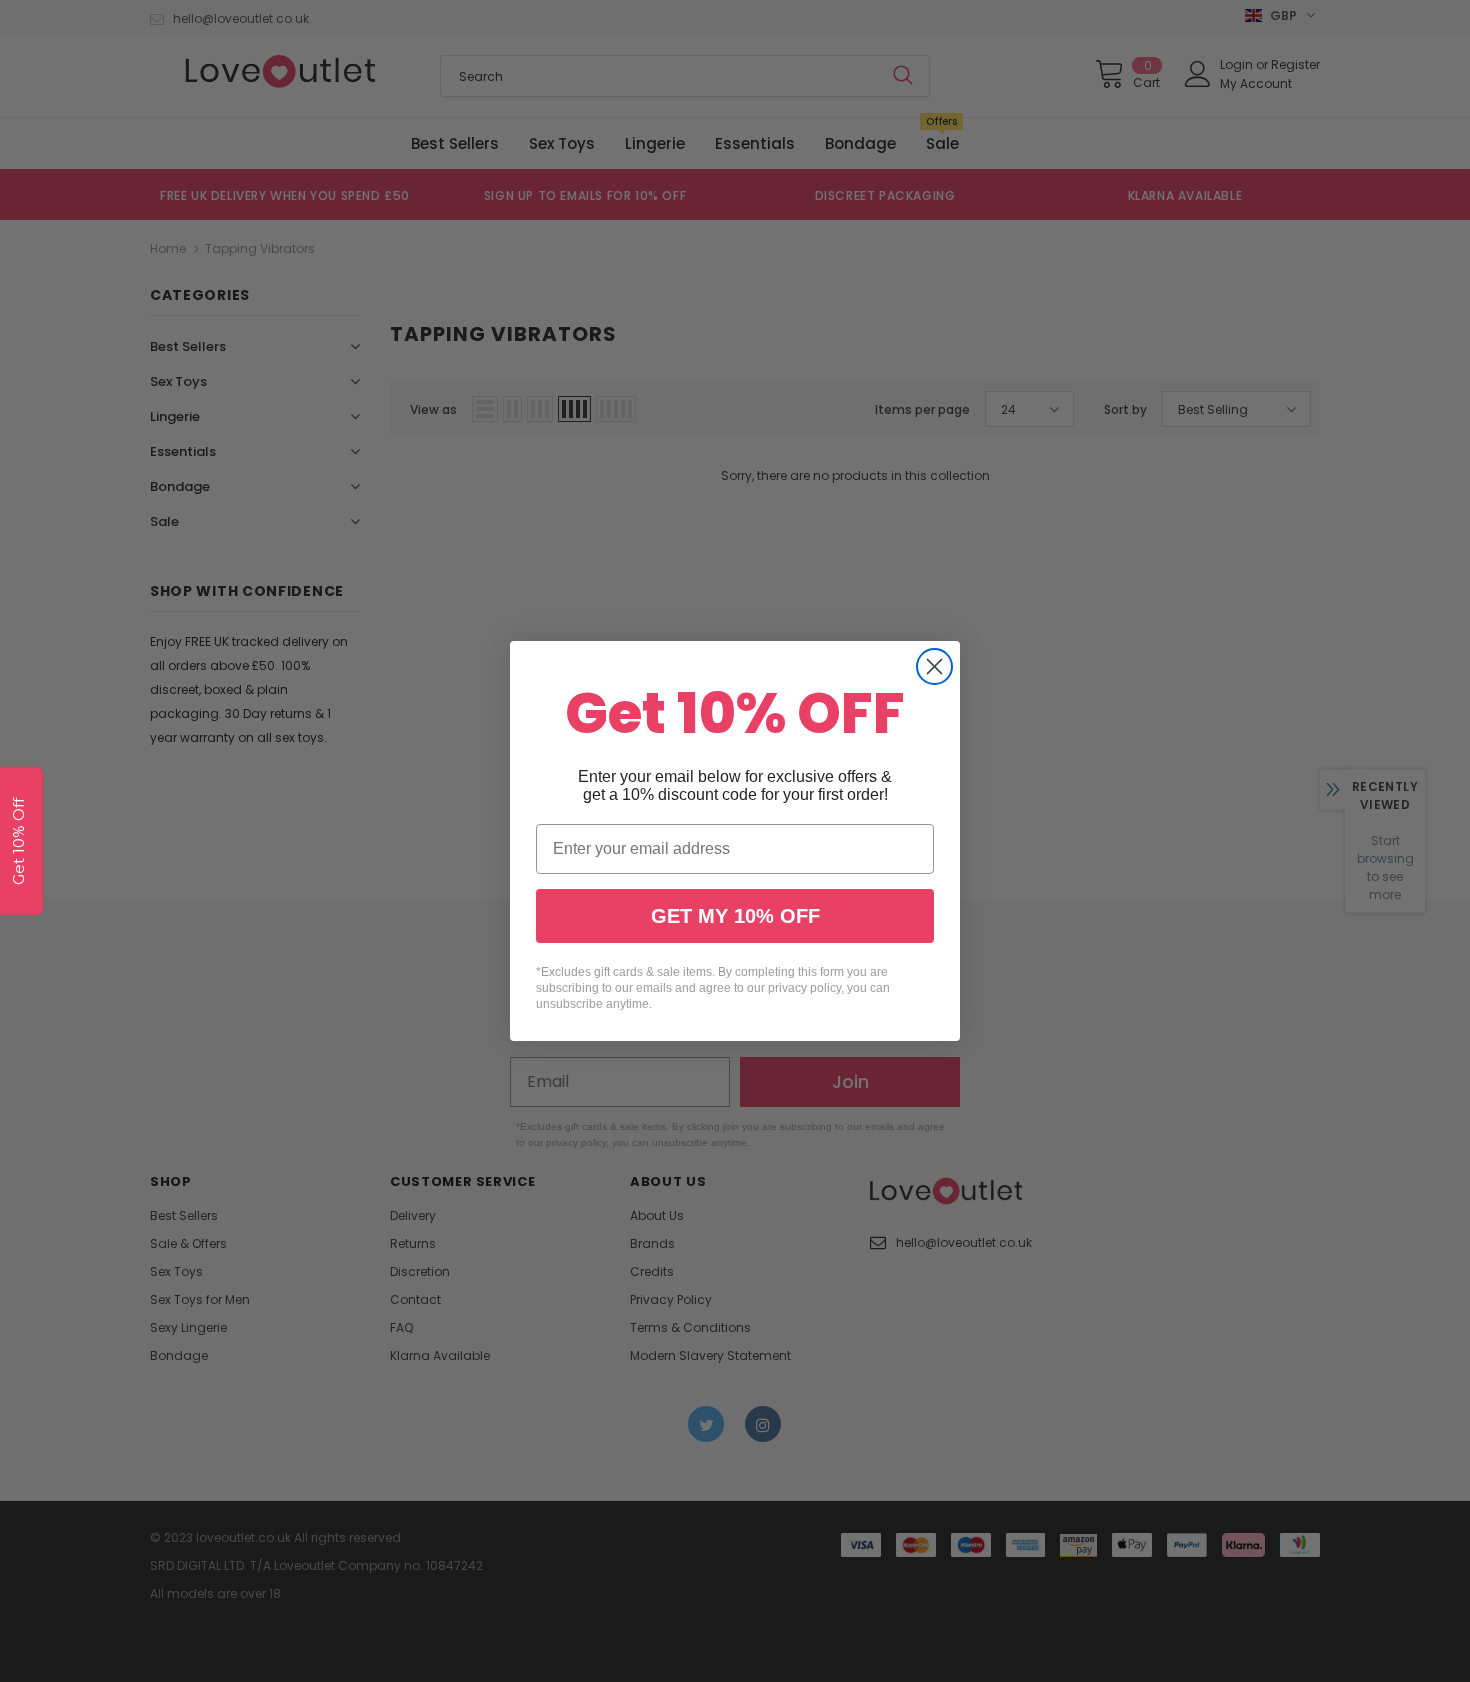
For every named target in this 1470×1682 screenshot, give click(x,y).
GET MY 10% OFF (735, 916)
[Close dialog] (934, 666)
